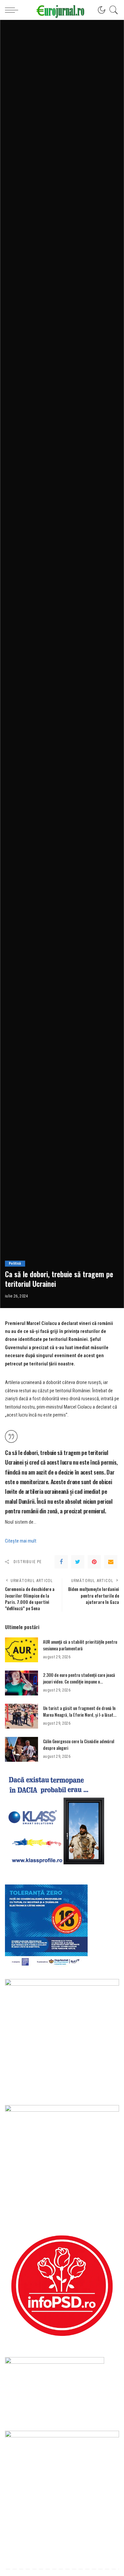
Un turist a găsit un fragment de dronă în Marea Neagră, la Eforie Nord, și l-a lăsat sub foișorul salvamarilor (79, 1715)
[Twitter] (78, 1562)
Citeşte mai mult (21, 1541)
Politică (15, 1263)
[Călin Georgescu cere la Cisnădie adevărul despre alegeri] (21, 1749)
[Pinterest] (94, 1562)
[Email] (111, 1562)
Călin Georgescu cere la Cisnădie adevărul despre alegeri (79, 1745)
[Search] (112, 10)
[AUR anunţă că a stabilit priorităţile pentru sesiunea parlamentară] (21, 1650)
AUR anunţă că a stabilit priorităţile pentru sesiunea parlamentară (80, 1645)
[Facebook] (61, 1562)
